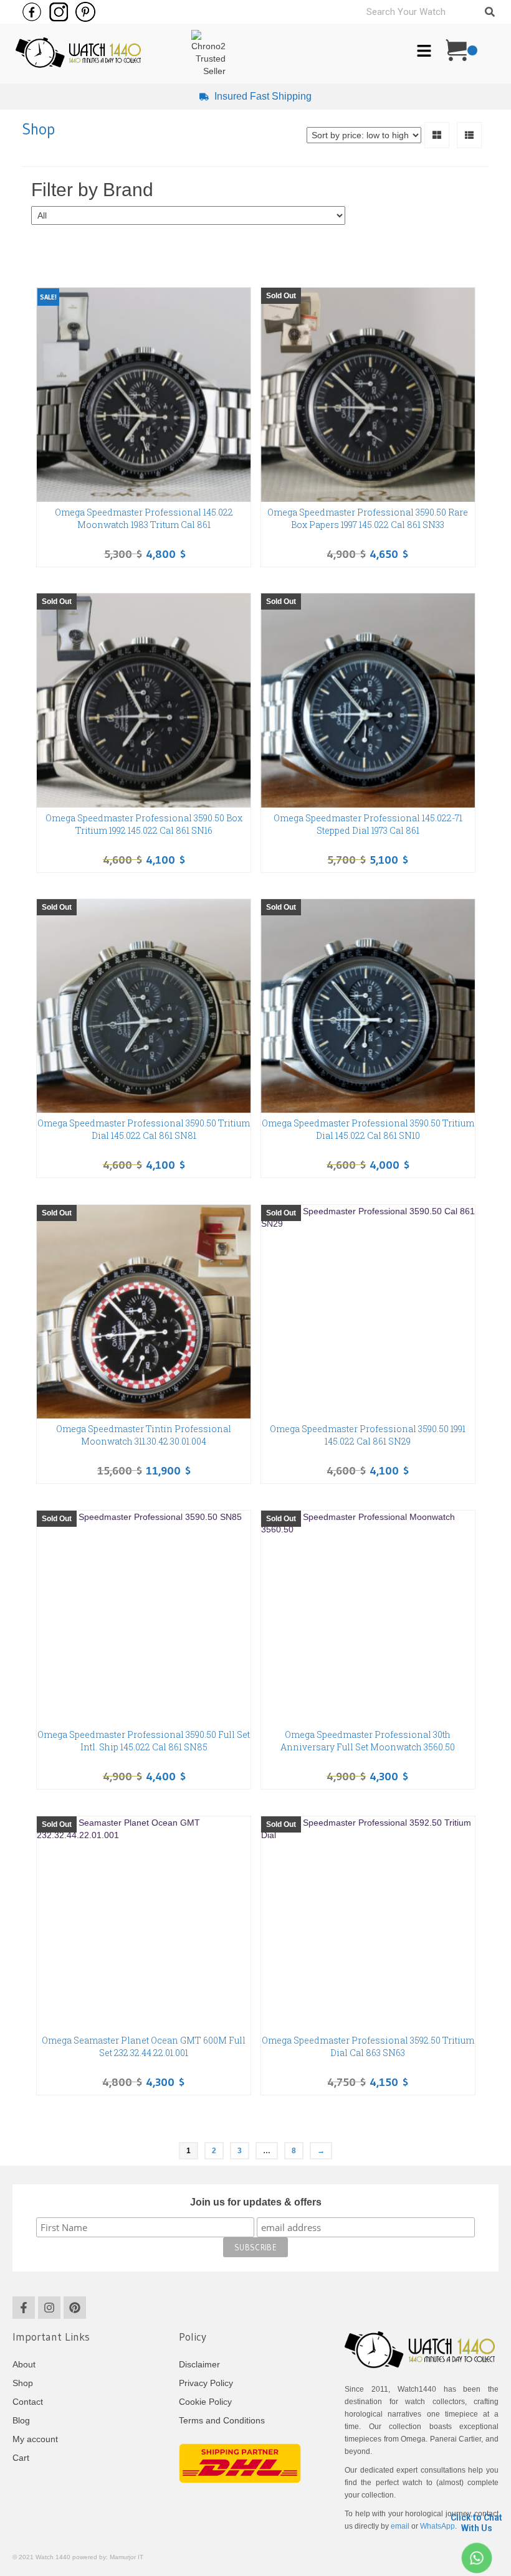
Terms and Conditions (222, 2420)
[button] (424, 52)
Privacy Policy (206, 2383)
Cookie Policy (205, 2402)
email (400, 2526)
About (24, 2364)
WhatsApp (437, 2526)
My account (35, 2439)
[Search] (490, 12)
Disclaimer (199, 2364)
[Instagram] (49, 2308)
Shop (23, 2383)
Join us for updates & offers (256, 2202)
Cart (21, 2458)
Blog (21, 2420)
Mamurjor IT (127, 2557)
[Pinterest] (75, 2308)
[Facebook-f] (24, 2308)
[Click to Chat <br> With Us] (476, 2558)
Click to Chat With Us (476, 2523)
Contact (28, 2402)
